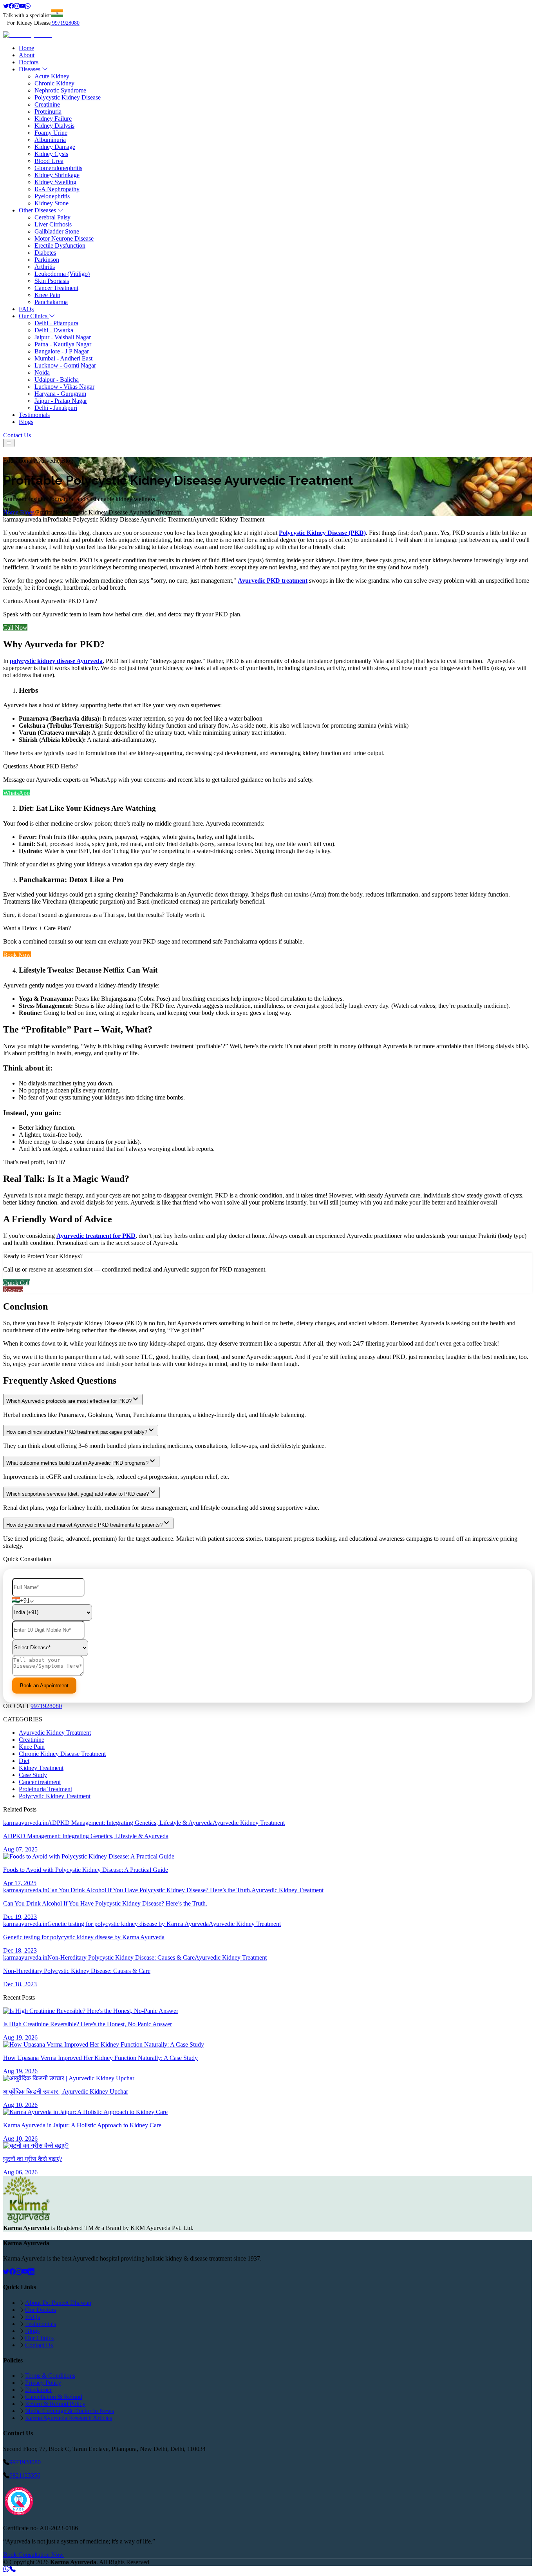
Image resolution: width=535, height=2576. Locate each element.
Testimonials (34, 415)
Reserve (13, 1290)
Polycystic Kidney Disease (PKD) (322, 533)
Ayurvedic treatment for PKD (96, 1236)
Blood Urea (49, 161)
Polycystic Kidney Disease (68, 97)
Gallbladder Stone (57, 231)
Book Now (17, 955)
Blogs (26, 422)
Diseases (30, 69)
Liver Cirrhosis (53, 224)
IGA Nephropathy (57, 189)
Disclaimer (38, 2390)
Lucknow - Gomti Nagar (65, 365)
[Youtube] (22, 6)
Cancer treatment (40, 1782)
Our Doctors (41, 2310)
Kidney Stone (52, 203)
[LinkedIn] (31, 2272)
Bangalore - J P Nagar (62, 351)
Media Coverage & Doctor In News (70, 2411)
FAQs (26, 309)
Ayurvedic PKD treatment (273, 581)
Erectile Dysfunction (60, 245)
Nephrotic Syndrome (60, 90)
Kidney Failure (53, 119)
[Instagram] (17, 6)
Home (26, 48)
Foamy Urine (51, 133)
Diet (24, 1761)
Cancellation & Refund (54, 2397)
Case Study (33, 1775)
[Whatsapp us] (6, 2569)
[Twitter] (6, 6)
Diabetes (45, 253)
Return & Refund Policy (55, 2404)
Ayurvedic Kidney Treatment (55, 1733)
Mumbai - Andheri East (63, 358)
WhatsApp (16, 793)
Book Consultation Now (33, 2555)
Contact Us (17, 435)
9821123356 (25, 2475)
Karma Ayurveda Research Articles (69, 2418)
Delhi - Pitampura (56, 323)
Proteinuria (48, 111)
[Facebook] (11, 6)
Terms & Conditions (50, 2376)
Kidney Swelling (55, 182)
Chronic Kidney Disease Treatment (62, 1754)
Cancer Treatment (56, 288)
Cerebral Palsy (52, 217)
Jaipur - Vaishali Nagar (63, 337)
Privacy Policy (43, 2383)
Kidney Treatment (41, 1768)
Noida (42, 372)
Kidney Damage (55, 147)
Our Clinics (34, 316)
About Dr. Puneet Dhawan (58, 2303)
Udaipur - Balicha (57, 380)
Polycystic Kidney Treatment (55, 1796)
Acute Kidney (52, 76)
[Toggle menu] (9, 443)
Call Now (15, 628)
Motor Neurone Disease (64, 238)
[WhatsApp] (28, 6)
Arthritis (45, 267)
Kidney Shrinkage (57, 175)
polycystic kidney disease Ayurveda (56, 661)
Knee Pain (47, 295)
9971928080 (66, 23)
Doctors (29, 62)
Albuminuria (50, 140)
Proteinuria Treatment (45, 1789)
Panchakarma (51, 302)
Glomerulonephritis (58, 168)
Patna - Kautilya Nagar (63, 344)
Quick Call (17, 1283)
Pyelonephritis (52, 196)
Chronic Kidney (54, 83)
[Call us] (13, 2569)
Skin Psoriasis (52, 281)
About (27, 55)
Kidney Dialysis (54, 126)
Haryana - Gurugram (60, 394)
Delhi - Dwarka (54, 330)
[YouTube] (25, 2272)
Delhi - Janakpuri (56, 408)
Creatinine (47, 104)
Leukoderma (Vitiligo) (62, 274)
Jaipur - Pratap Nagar (61, 401)
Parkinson (47, 260)
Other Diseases (38, 210)
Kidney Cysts (51, 154)
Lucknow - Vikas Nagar (64, 387)
